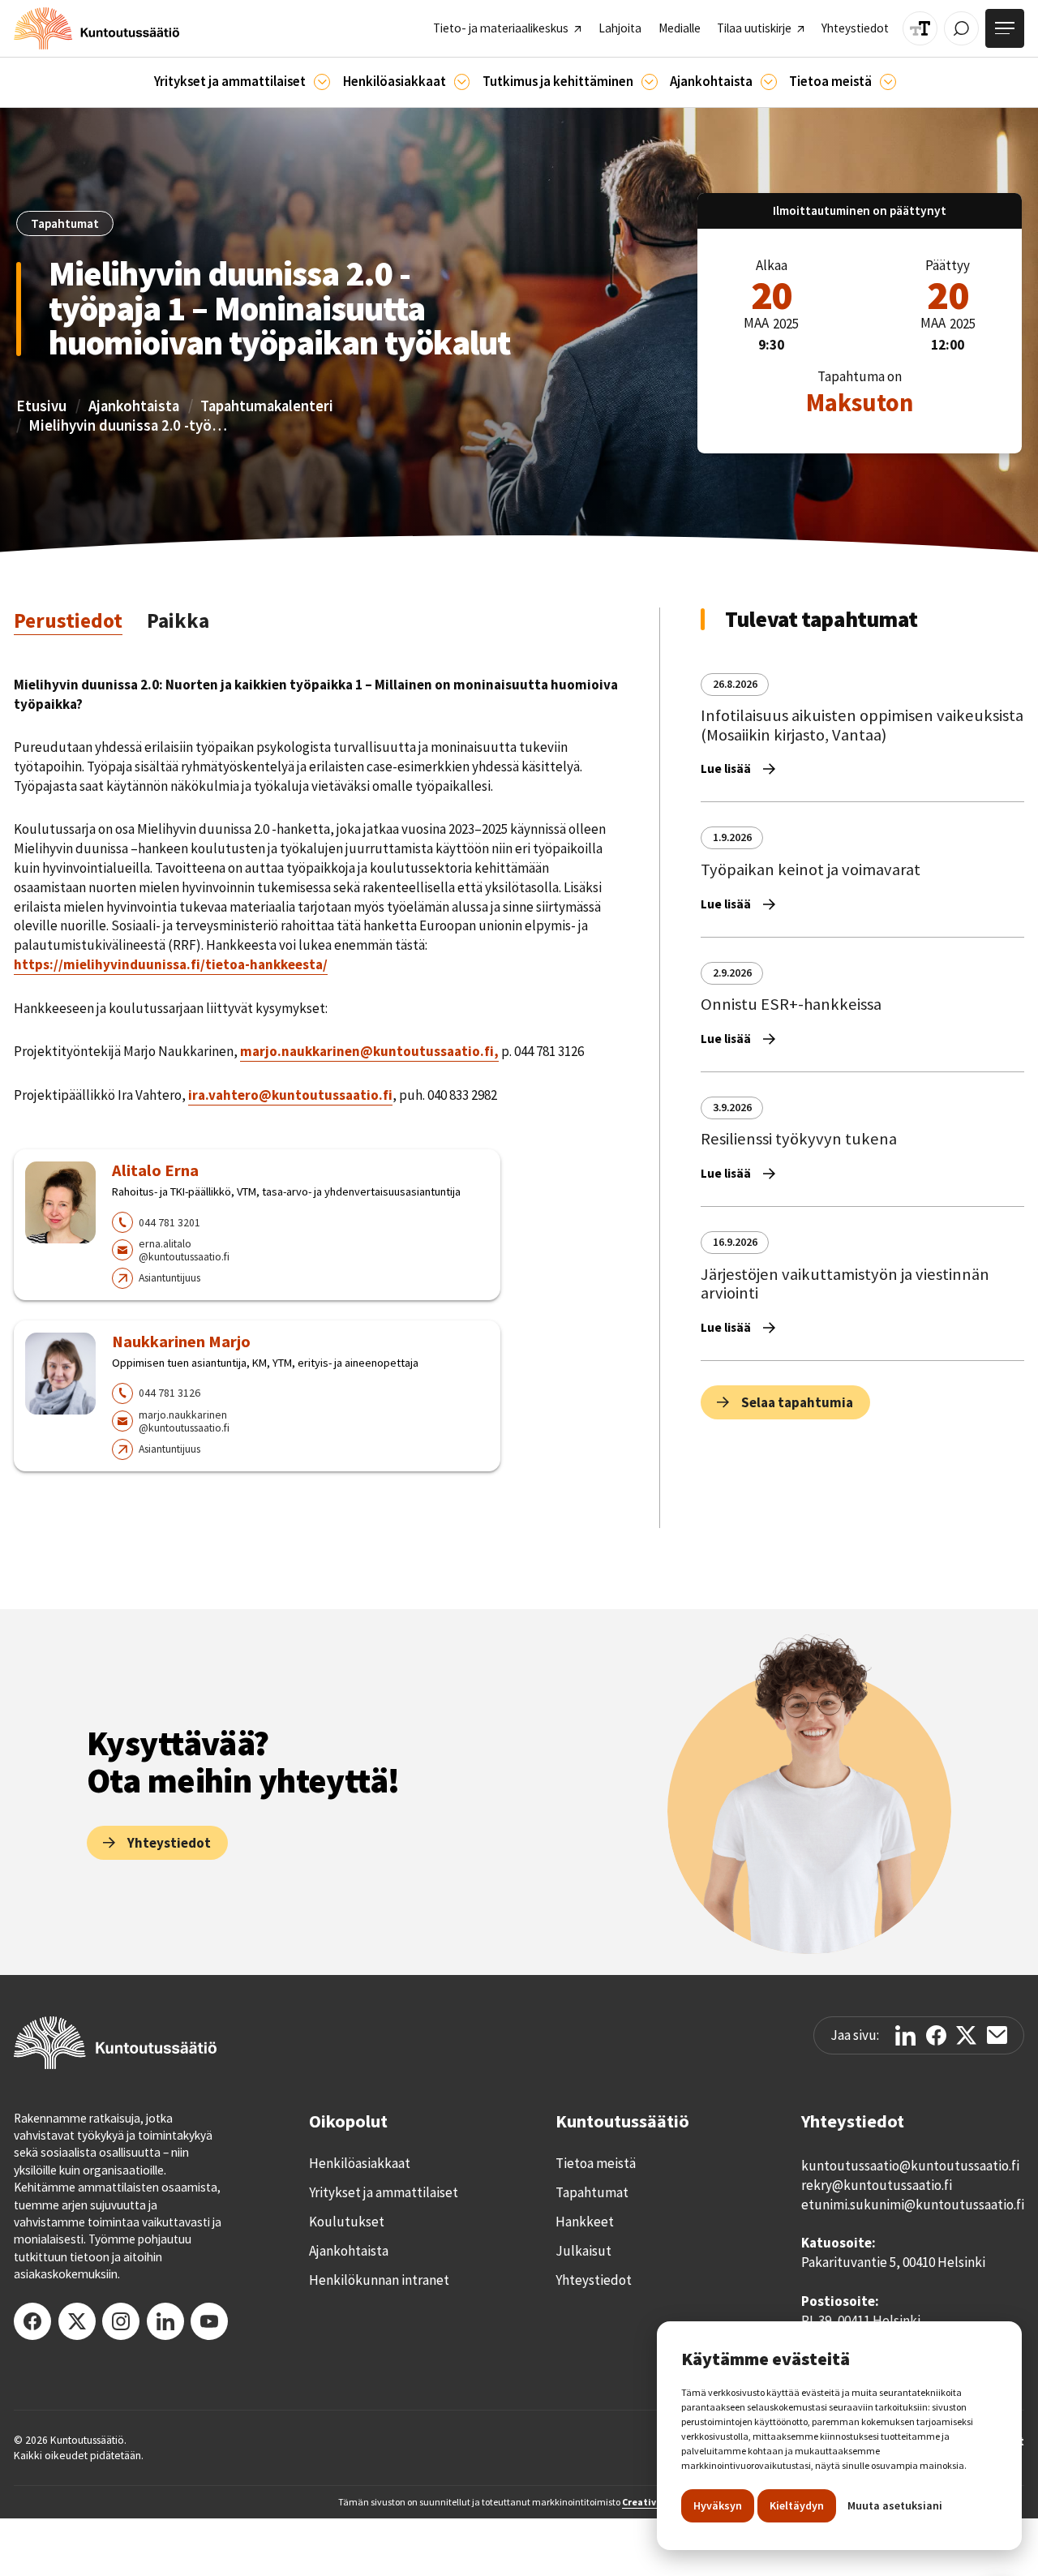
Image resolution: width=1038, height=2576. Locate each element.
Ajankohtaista (134, 406)
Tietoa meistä (596, 2163)
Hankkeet (585, 2222)
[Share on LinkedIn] (905, 2035)
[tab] (68, 621)
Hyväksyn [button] (718, 2505)
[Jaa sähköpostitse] (997, 2035)
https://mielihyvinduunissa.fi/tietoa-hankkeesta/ (171, 964)
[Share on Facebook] (936, 2035)
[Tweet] (966, 2035)
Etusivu (41, 406)
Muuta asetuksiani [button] (895, 2505)
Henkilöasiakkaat (360, 2163)
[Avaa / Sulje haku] (961, 29)
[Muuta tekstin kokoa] (920, 29)
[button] (242, 82)
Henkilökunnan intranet (379, 2280)
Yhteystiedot (594, 2280)
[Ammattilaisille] (322, 82)
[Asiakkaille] (462, 82)
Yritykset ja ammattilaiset (384, 2192)
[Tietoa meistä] (888, 82)
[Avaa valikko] (1005, 28)
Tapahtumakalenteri (267, 406)
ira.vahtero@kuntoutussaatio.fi (290, 1095)
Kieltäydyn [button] (797, 2505)
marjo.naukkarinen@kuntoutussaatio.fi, (369, 1051)
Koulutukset (347, 2222)
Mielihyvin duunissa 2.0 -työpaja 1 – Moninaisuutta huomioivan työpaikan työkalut (130, 425)
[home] (97, 28)
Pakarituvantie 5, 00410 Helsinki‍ (893, 2262)
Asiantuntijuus (169, 1277)
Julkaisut (583, 2251)
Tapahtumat (592, 2192)
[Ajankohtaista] (650, 82)
